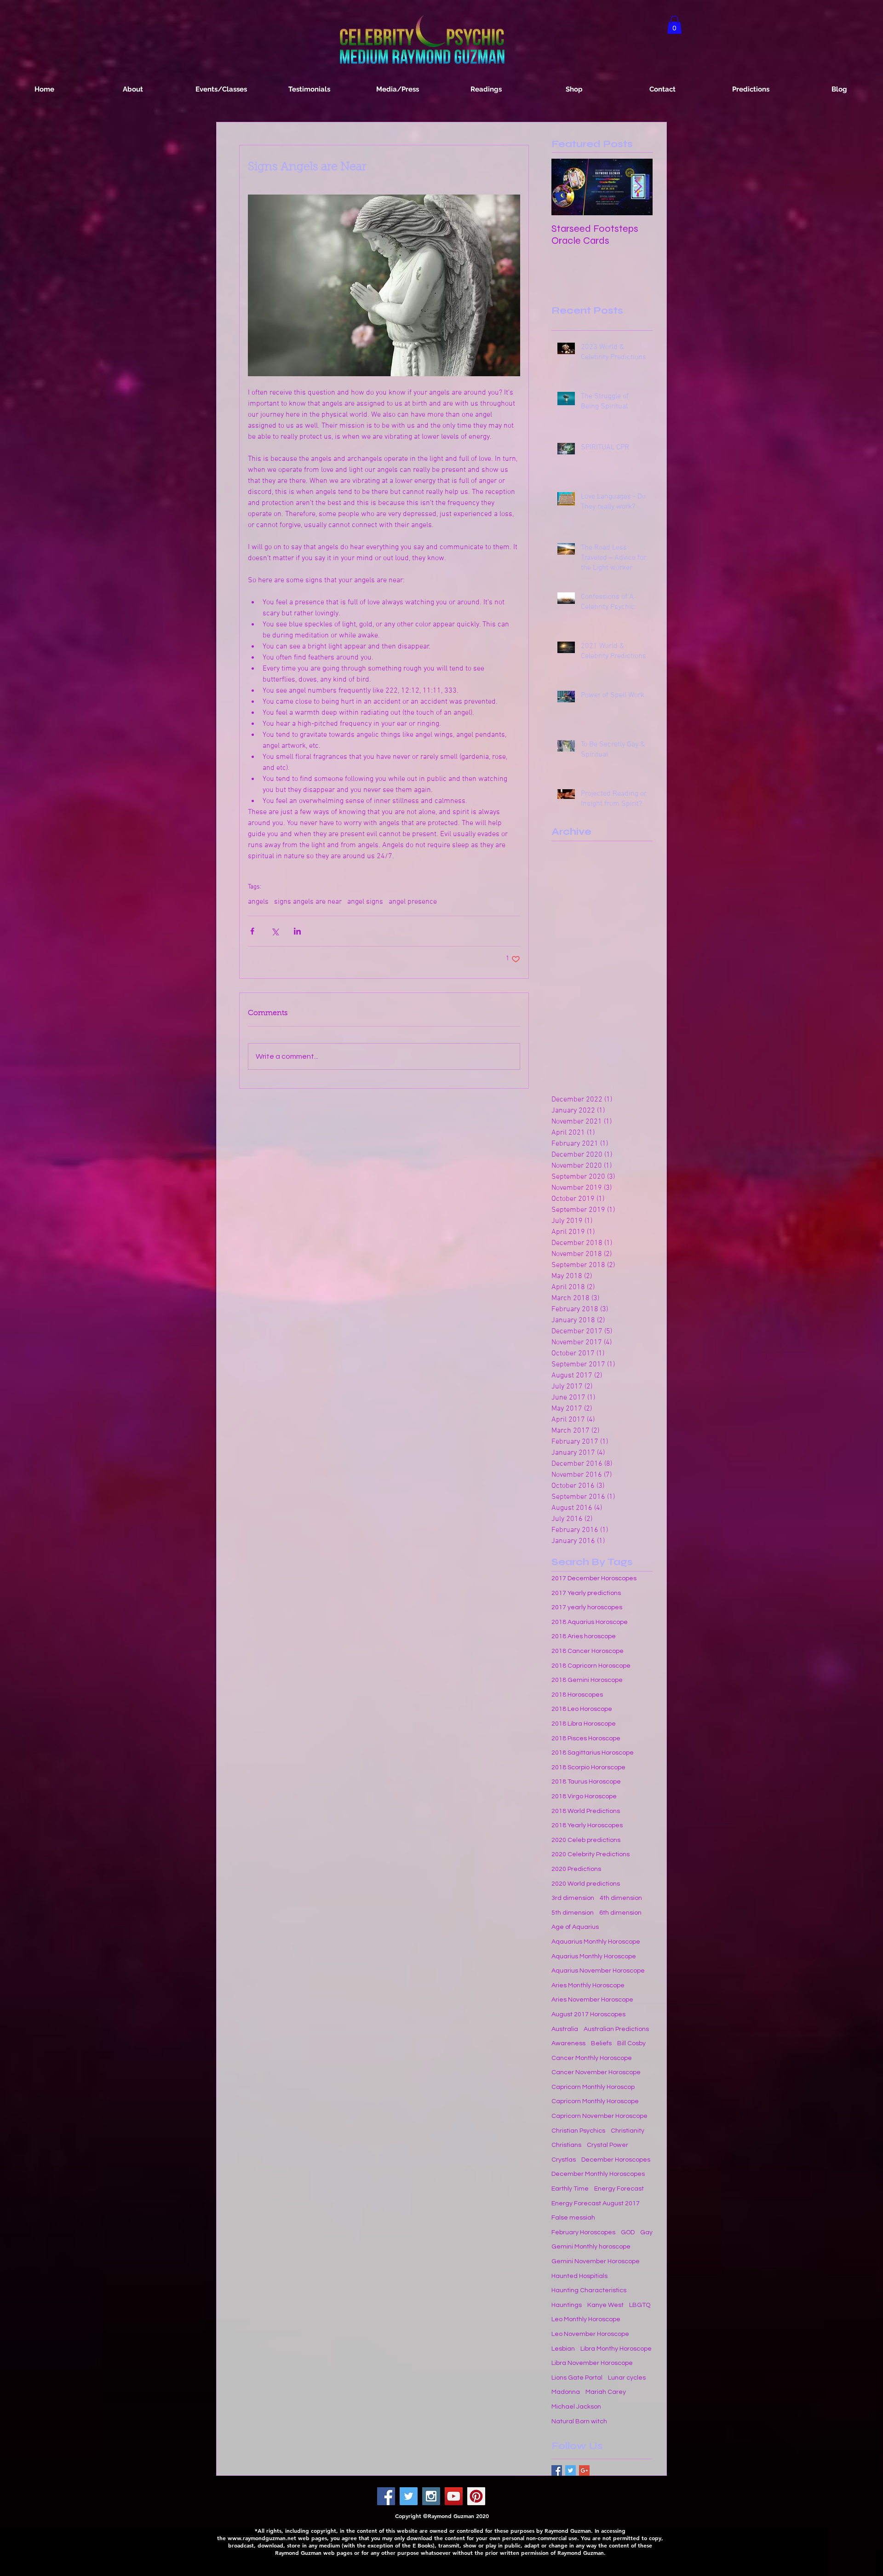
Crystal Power (608, 2145)
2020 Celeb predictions (586, 1840)
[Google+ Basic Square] (584, 2470)
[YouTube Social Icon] (454, 2496)
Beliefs (601, 2043)
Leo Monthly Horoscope (586, 2319)
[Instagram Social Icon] (431, 2496)
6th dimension (620, 1913)
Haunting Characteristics (589, 2290)
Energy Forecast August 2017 (596, 2203)
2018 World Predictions (586, 1811)
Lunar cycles (627, 2378)
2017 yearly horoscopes (587, 1607)
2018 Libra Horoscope (584, 1724)
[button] (674, 25)
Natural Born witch (579, 2421)
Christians (566, 2145)
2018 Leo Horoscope (582, 1709)
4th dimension (621, 1898)
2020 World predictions (586, 1884)
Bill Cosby (631, 2043)
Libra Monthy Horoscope (616, 2349)
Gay (646, 2232)
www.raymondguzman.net (262, 2538)
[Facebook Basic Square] (557, 2470)
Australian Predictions (616, 2029)
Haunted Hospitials (579, 2276)
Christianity (628, 2131)
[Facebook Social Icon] (386, 2496)
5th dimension (573, 1913)
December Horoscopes (616, 2160)
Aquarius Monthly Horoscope (594, 1956)
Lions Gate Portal (577, 2378)
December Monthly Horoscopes (598, 2174)
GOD (628, 2232)
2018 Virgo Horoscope (584, 1796)
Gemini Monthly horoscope (591, 2247)
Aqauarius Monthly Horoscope (596, 1942)
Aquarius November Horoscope (598, 1971)
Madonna (566, 2392)
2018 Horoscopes (577, 1695)
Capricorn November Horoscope (599, 2116)
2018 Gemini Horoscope (587, 1680)
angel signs (365, 902)
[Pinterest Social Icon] (476, 2496)
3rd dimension (573, 1898)
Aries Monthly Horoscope (588, 1985)
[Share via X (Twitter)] (275, 931)
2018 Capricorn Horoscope (591, 1666)
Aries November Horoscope (592, 2000)
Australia (565, 2029)
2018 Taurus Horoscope (586, 1782)
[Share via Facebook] (252, 931)
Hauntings (567, 2305)
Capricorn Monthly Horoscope (595, 2101)
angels (258, 902)
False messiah (573, 2218)
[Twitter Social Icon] (409, 2496)
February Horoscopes (583, 2232)
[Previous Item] (566, 187)
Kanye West (605, 2305)
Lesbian (563, 2349)
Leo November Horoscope (590, 2334)
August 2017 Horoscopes (588, 2014)
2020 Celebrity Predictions (591, 1854)
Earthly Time (570, 2189)
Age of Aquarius (575, 1927)
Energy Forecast (619, 2189)
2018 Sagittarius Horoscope (593, 1753)
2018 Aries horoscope (584, 1636)
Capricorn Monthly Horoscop (593, 2087)
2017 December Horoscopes (594, 1578)
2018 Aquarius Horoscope (590, 1622)
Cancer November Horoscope (596, 2072)
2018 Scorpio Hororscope (588, 1767)
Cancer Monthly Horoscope (592, 2058)
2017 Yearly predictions (586, 1593)
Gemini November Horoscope (596, 2261)
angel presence (413, 902)
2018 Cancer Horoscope (588, 1651)
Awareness (568, 2043)
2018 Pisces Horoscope (586, 1738)
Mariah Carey (606, 2392)
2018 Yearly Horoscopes (587, 1825)
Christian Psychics (578, 2131)
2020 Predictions (576, 1869)
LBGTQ (640, 2305)
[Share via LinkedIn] (297, 931)
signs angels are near (308, 902)
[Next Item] (638, 187)
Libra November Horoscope (592, 2363)
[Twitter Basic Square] (571, 2470)
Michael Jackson (576, 2407)
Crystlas (564, 2160)
